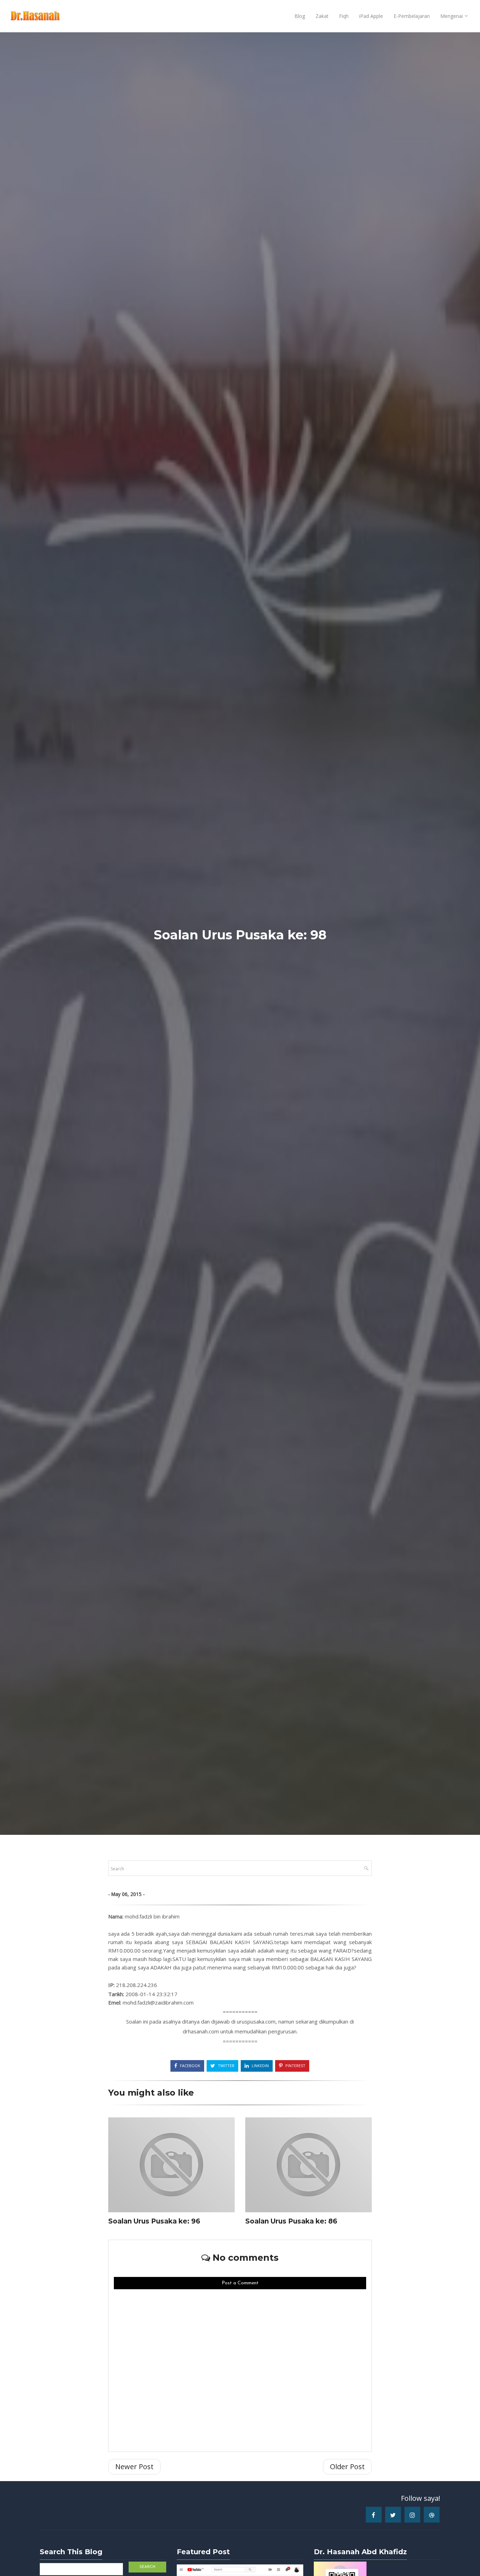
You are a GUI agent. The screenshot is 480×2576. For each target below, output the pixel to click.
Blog (300, 16)
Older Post (347, 2467)
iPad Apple (371, 16)
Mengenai (452, 16)
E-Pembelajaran (412, 16)
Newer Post (134, 2467)
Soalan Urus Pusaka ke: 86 (291, 2221)
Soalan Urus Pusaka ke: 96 (154, 2221)
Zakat (322, 16)
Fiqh (344, 16)
